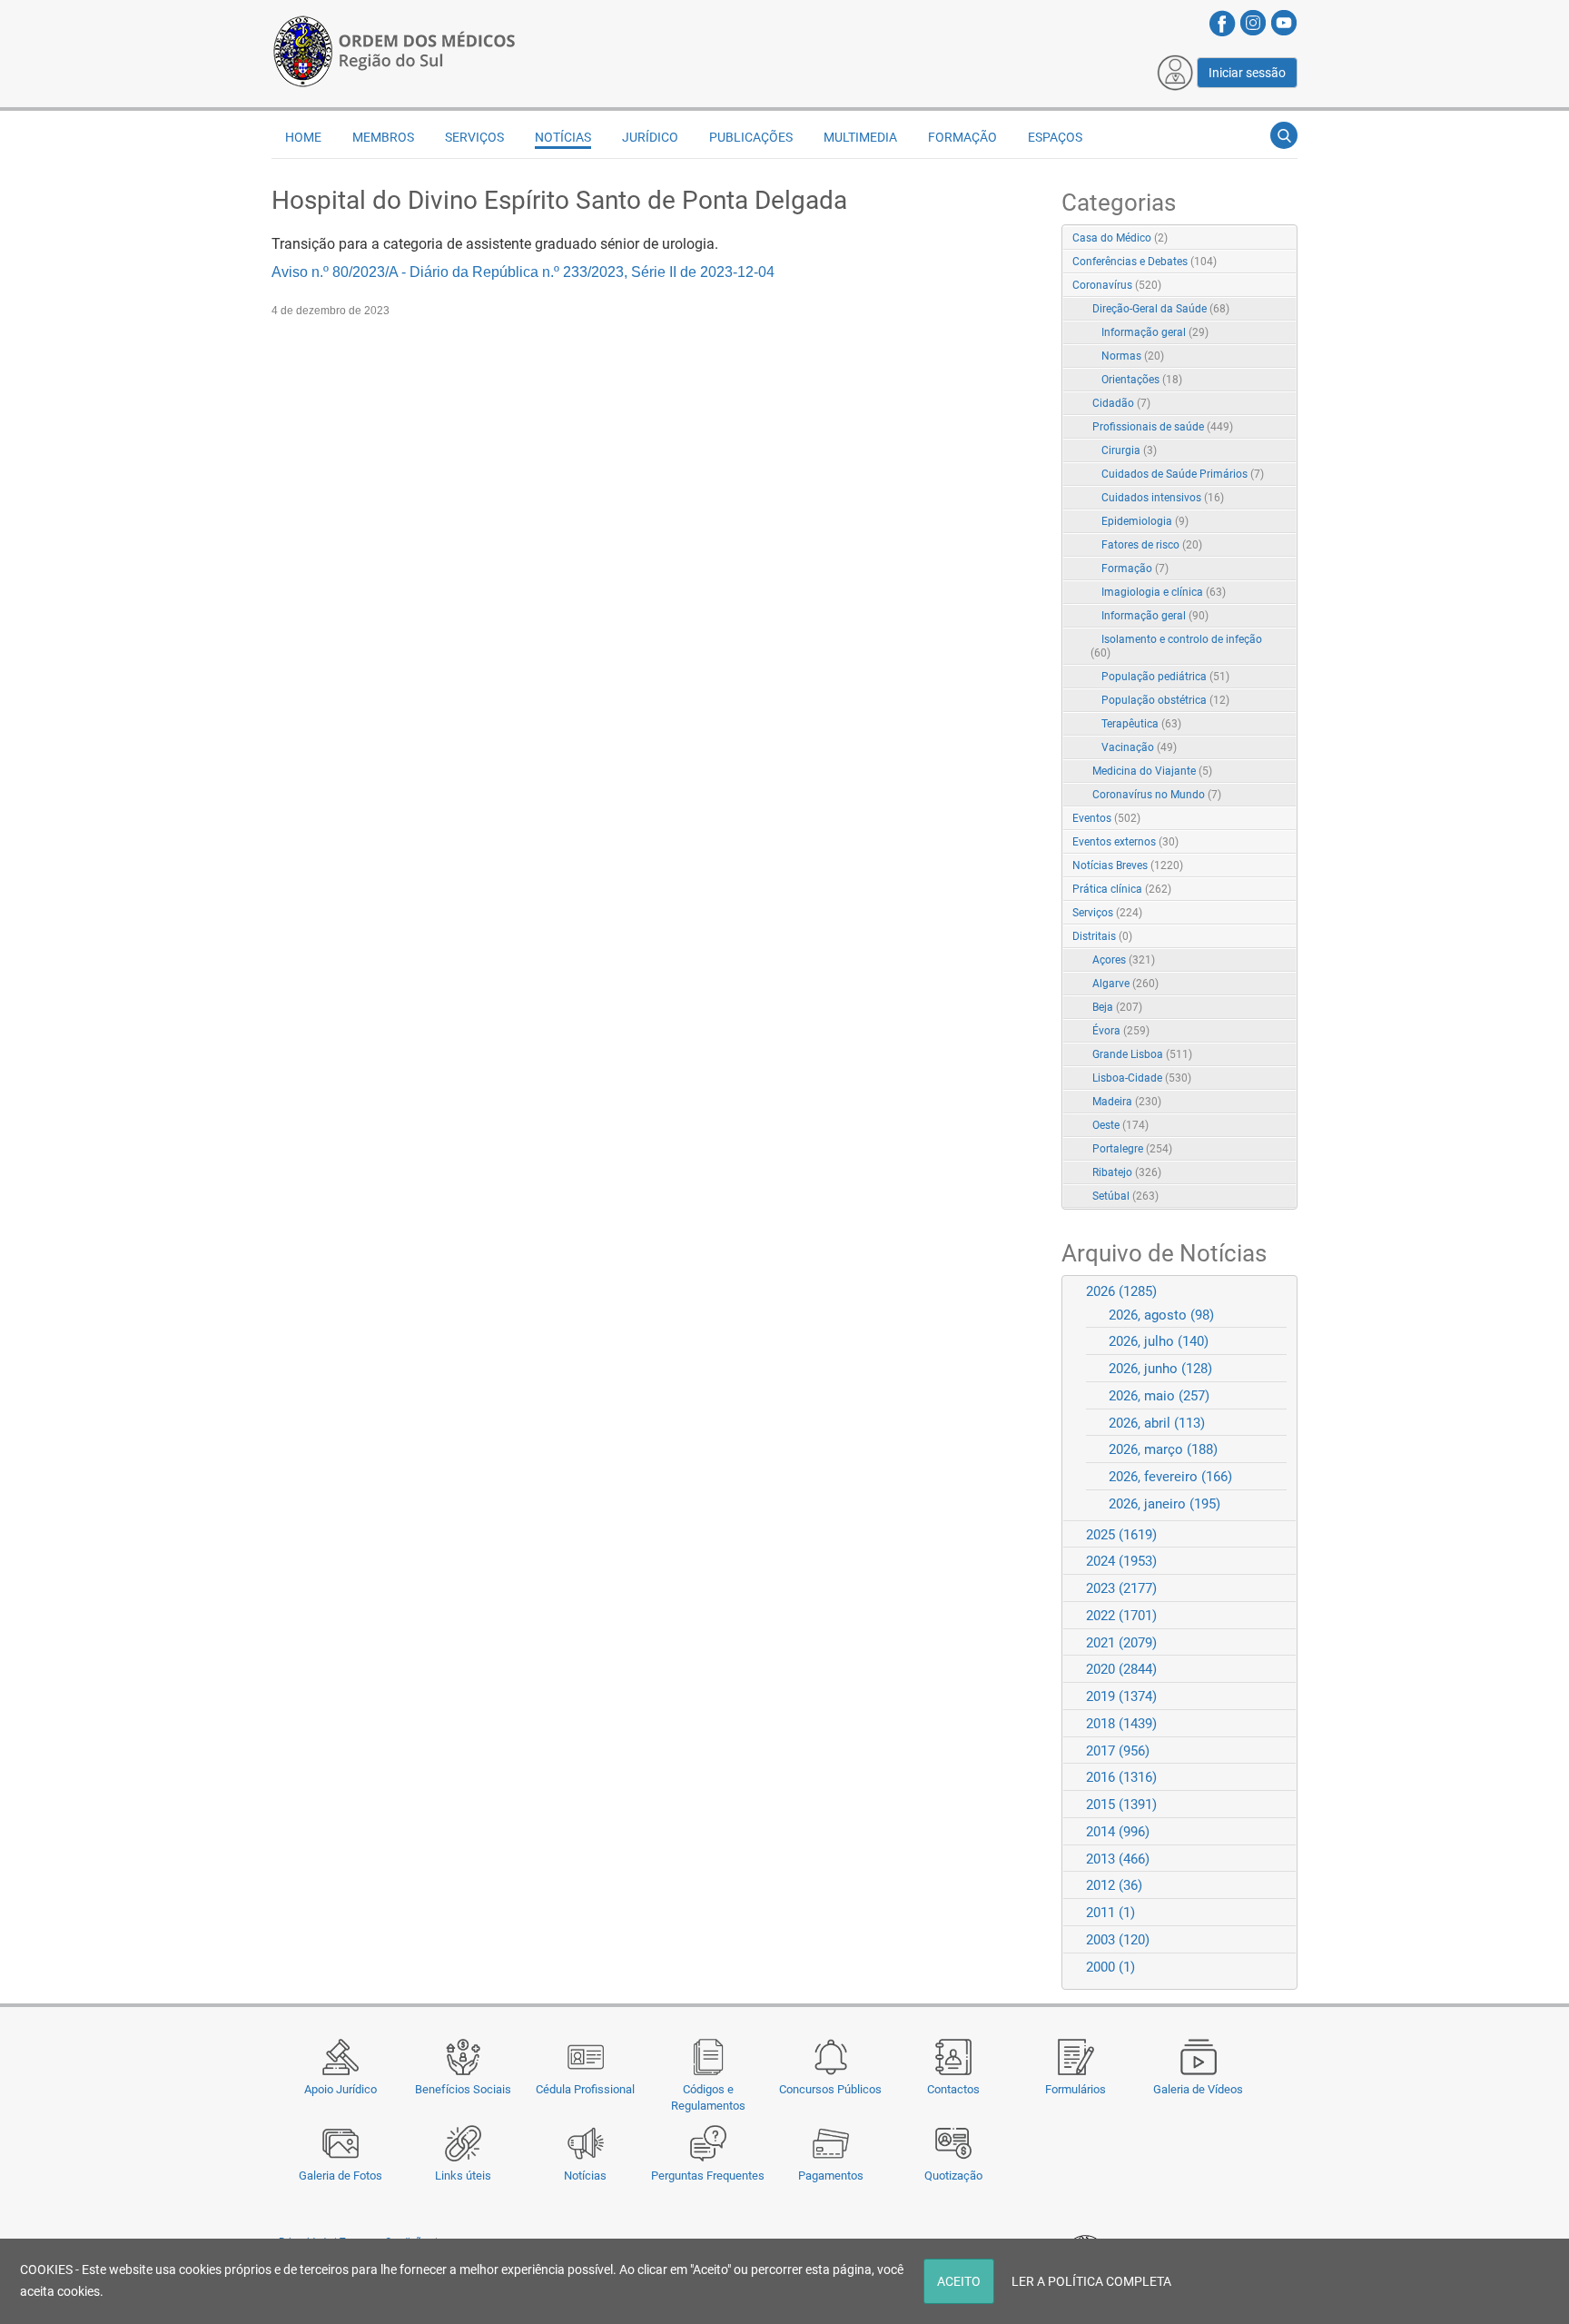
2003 (1118, 1940)
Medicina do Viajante (1152, 771)
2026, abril (1157, 1423)
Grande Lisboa (1142, 1054)
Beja (1117, 1007)
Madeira (1127, 1102)
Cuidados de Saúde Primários (1183, 474)
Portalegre (1132, 1149)
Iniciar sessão (1247, 73)
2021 (1121, 1643)
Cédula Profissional (585, 2089)
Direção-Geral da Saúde (1161, 309)
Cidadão (1121, 403)
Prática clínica (1122, 889)
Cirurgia (1129, 450)
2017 (1118, 1751)
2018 (1121, 1724)
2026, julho (1159, 1341)
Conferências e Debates (1145, 262)
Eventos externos (1125, 842)
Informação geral (1155, 332)
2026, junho (1160, 1369)
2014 (1118, 1832)
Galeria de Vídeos (1198, 2089)
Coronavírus (1117, 285)
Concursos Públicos (830, 2089)
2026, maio (1159, 1396)
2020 (1121, 1669)
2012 (1114, 1885)
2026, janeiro (1164, 1504)
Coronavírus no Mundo (1157, 795)
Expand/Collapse (1264, 287)
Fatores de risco (1152, 545)
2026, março (1163, 1449)
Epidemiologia (1145, 521)
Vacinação (1139, 747)
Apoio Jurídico (340, 2089)
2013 (1118, 1859)
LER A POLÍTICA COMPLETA (1091, 2281)
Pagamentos (831, 2176)
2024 (1121, 1561)
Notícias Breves (1128, 865)
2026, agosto (1161, 1315)
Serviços (1107, 913)
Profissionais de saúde (1163, 427)
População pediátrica (1165, 677)
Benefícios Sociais (463, 2089)
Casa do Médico (1120, 238)
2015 (1121, 1805)
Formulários (1076, 2089)
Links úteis (463, 2176)
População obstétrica (1165, 700)
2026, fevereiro (1170, 1477)
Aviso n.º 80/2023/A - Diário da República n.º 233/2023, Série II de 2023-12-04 (523, 272)
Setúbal (1125, 1196)
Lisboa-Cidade (1142, 1078)
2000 (1110, 1967)
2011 (1110, 1913)
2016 (1121, 1777)
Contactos (953, 2089)
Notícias (585, 2176)
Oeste (1120, 1125)
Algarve (1125, 984)
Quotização (953, 2176)
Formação (1135, 569)
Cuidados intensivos (1163, 498)
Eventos (1106, 818)
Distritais (1102, 936)
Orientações (1142, 380)
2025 (1121, 1535)
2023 (1121, 1588)
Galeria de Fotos (340, 2176)
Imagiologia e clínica (1164, 592)
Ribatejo (1127, 1172)
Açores (1124, 960)
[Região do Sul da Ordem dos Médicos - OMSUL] (394, 48)
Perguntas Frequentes (708, 2176)
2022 (1121, 1616)
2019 (1121, 1696)
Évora (1121, 1031)
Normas (1133, 356)
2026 (1121, 1291)
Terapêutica (1141, 724)
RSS (1285, 239)
